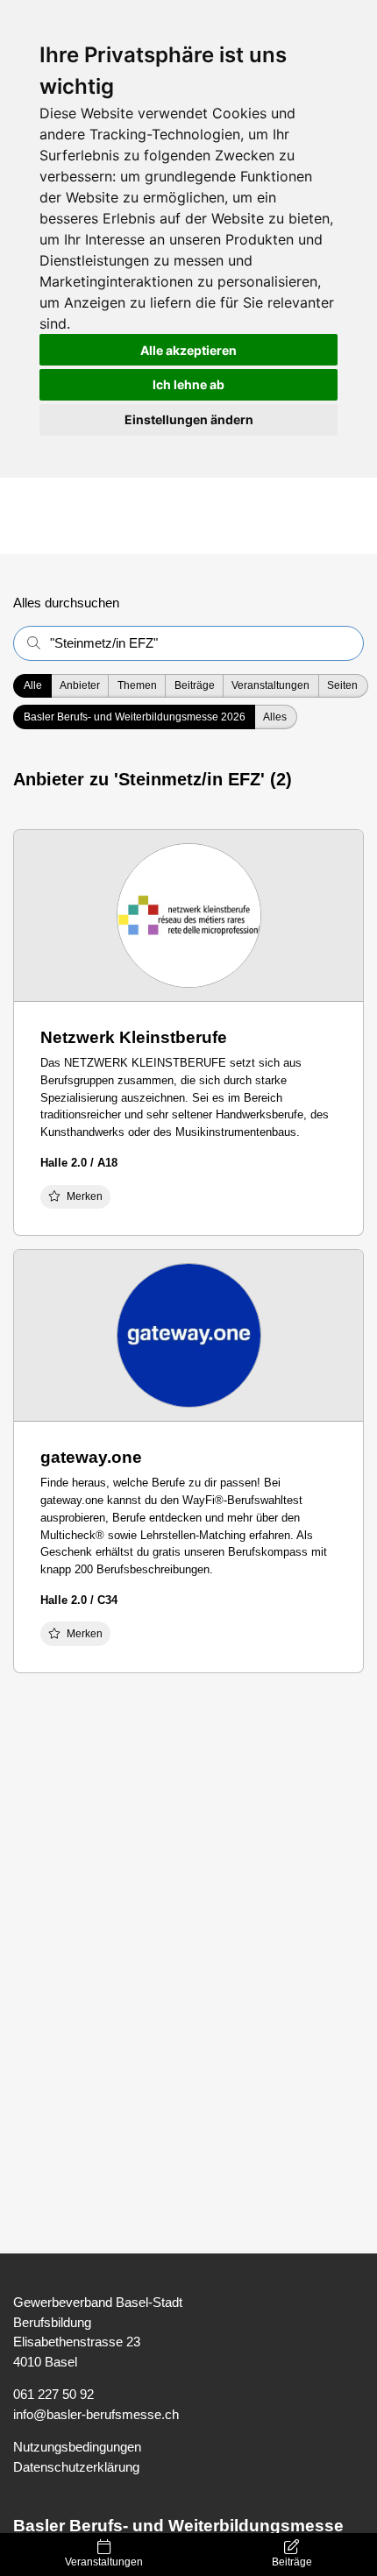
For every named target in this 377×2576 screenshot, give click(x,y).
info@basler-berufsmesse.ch (96, 2414)
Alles (275, 717)
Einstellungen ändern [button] (189, 419)
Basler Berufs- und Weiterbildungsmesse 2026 (135, 717)
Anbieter (80, 685)
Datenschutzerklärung (76, 2467)
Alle (33, 685)
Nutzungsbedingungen (77, 2447)
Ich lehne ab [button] (188, 384)
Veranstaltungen (104, 2562)
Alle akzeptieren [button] (188, 350)
